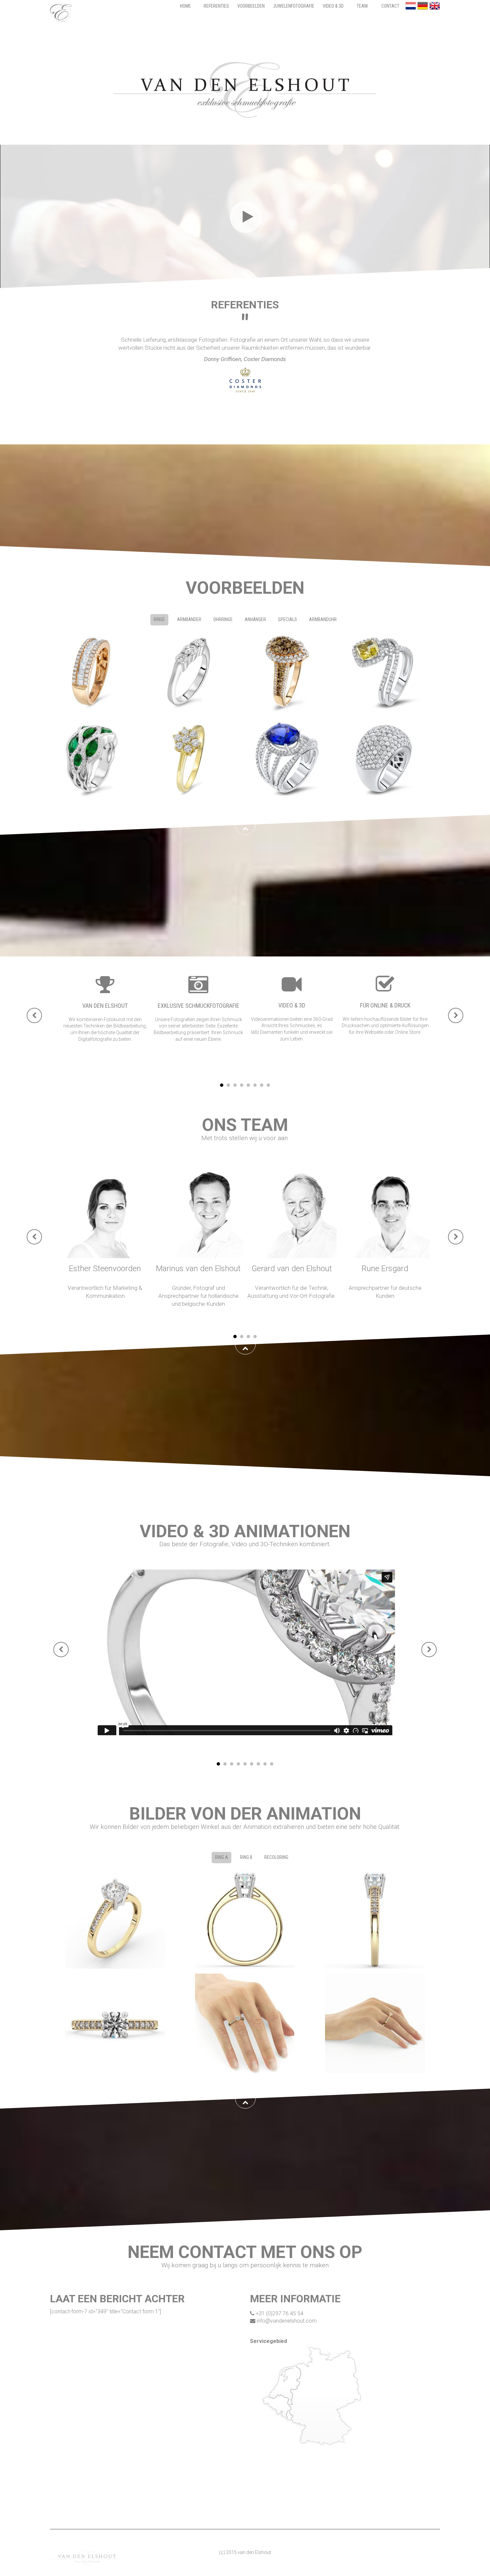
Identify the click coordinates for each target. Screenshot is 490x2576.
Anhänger (255, 619)
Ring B (246, 1857)
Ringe (159, 619)
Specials (287, 619)
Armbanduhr (323, 619)
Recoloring (276, 1857)
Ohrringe (223, 619)
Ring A (221, 1857)
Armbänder (189, 619)
